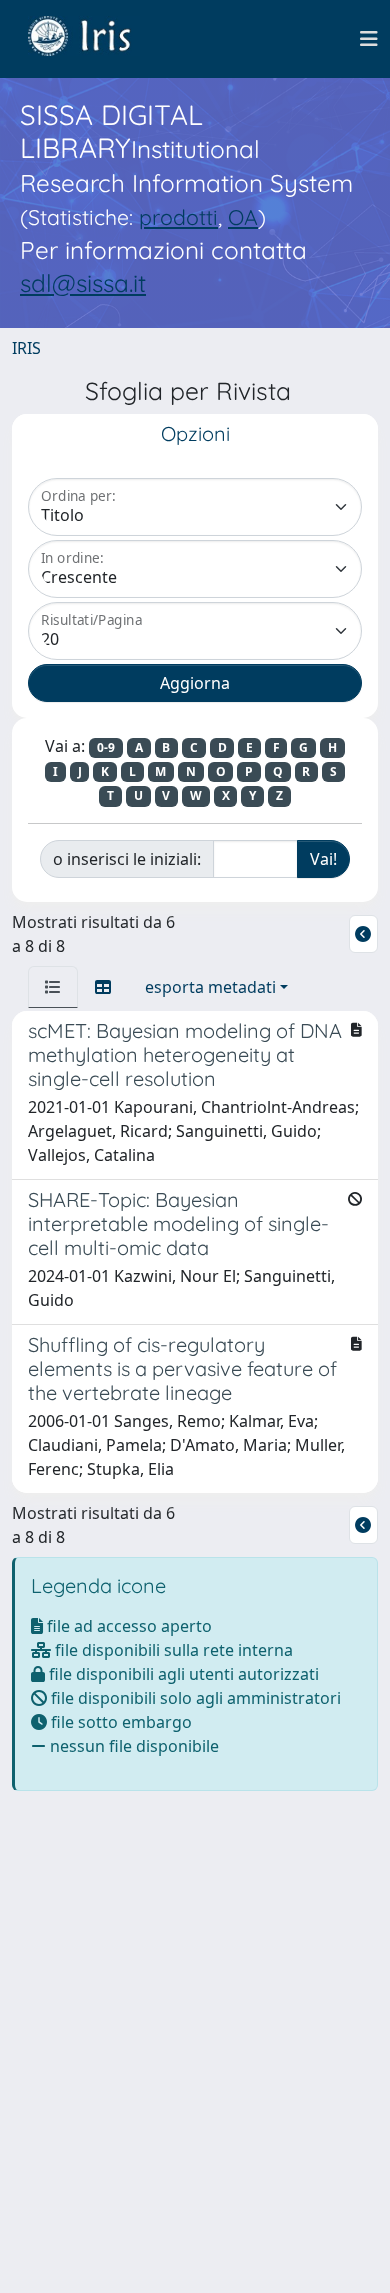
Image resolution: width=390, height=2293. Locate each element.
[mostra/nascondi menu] (369, 39)
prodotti (178, 217)
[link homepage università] (94, 39)
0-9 (106, 747)
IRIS (26, 348)
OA (243, 217)
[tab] (53, 987)
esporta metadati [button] (210, 987)
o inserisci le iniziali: (127, 859)
